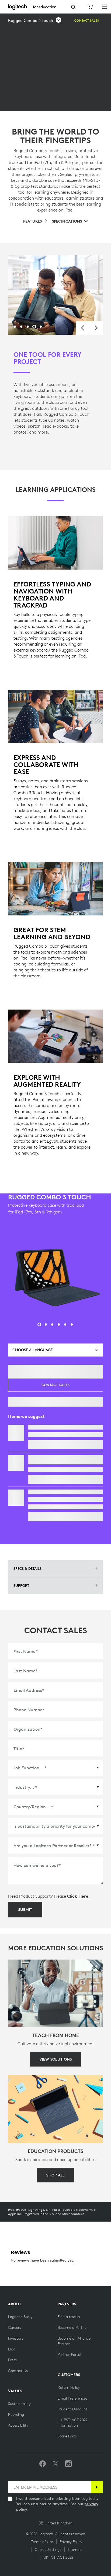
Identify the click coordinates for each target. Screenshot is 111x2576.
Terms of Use (42, 2542)
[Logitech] (35, 6)
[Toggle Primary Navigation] (105, 6)
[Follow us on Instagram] (68, 2464)
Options (41, 1444)
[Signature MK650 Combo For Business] (16, 1463)
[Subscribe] (97, 2487)
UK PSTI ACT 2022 (58, 2557)
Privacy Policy (71, 2542)
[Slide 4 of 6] (59, 1324)
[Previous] (83, 328)
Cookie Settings (48, 2550)
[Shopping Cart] (90, 7)
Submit (25, 1910)
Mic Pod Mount (44, 1427)
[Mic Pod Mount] (16, 1433)
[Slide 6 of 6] (72, 1324)
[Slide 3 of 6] (52, 1324)
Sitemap (75, 2550)
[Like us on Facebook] (43, 2464)
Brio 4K (36, 1492)
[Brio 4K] (16, 1498)
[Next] (96, 328)
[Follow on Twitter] (55, 2464)
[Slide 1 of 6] (39, 1324)
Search (73, 7)
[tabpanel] (55, 295)
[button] (35, 21)
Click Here (78, 1896)
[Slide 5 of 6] (65, 1324)
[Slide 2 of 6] (46, 1324)
